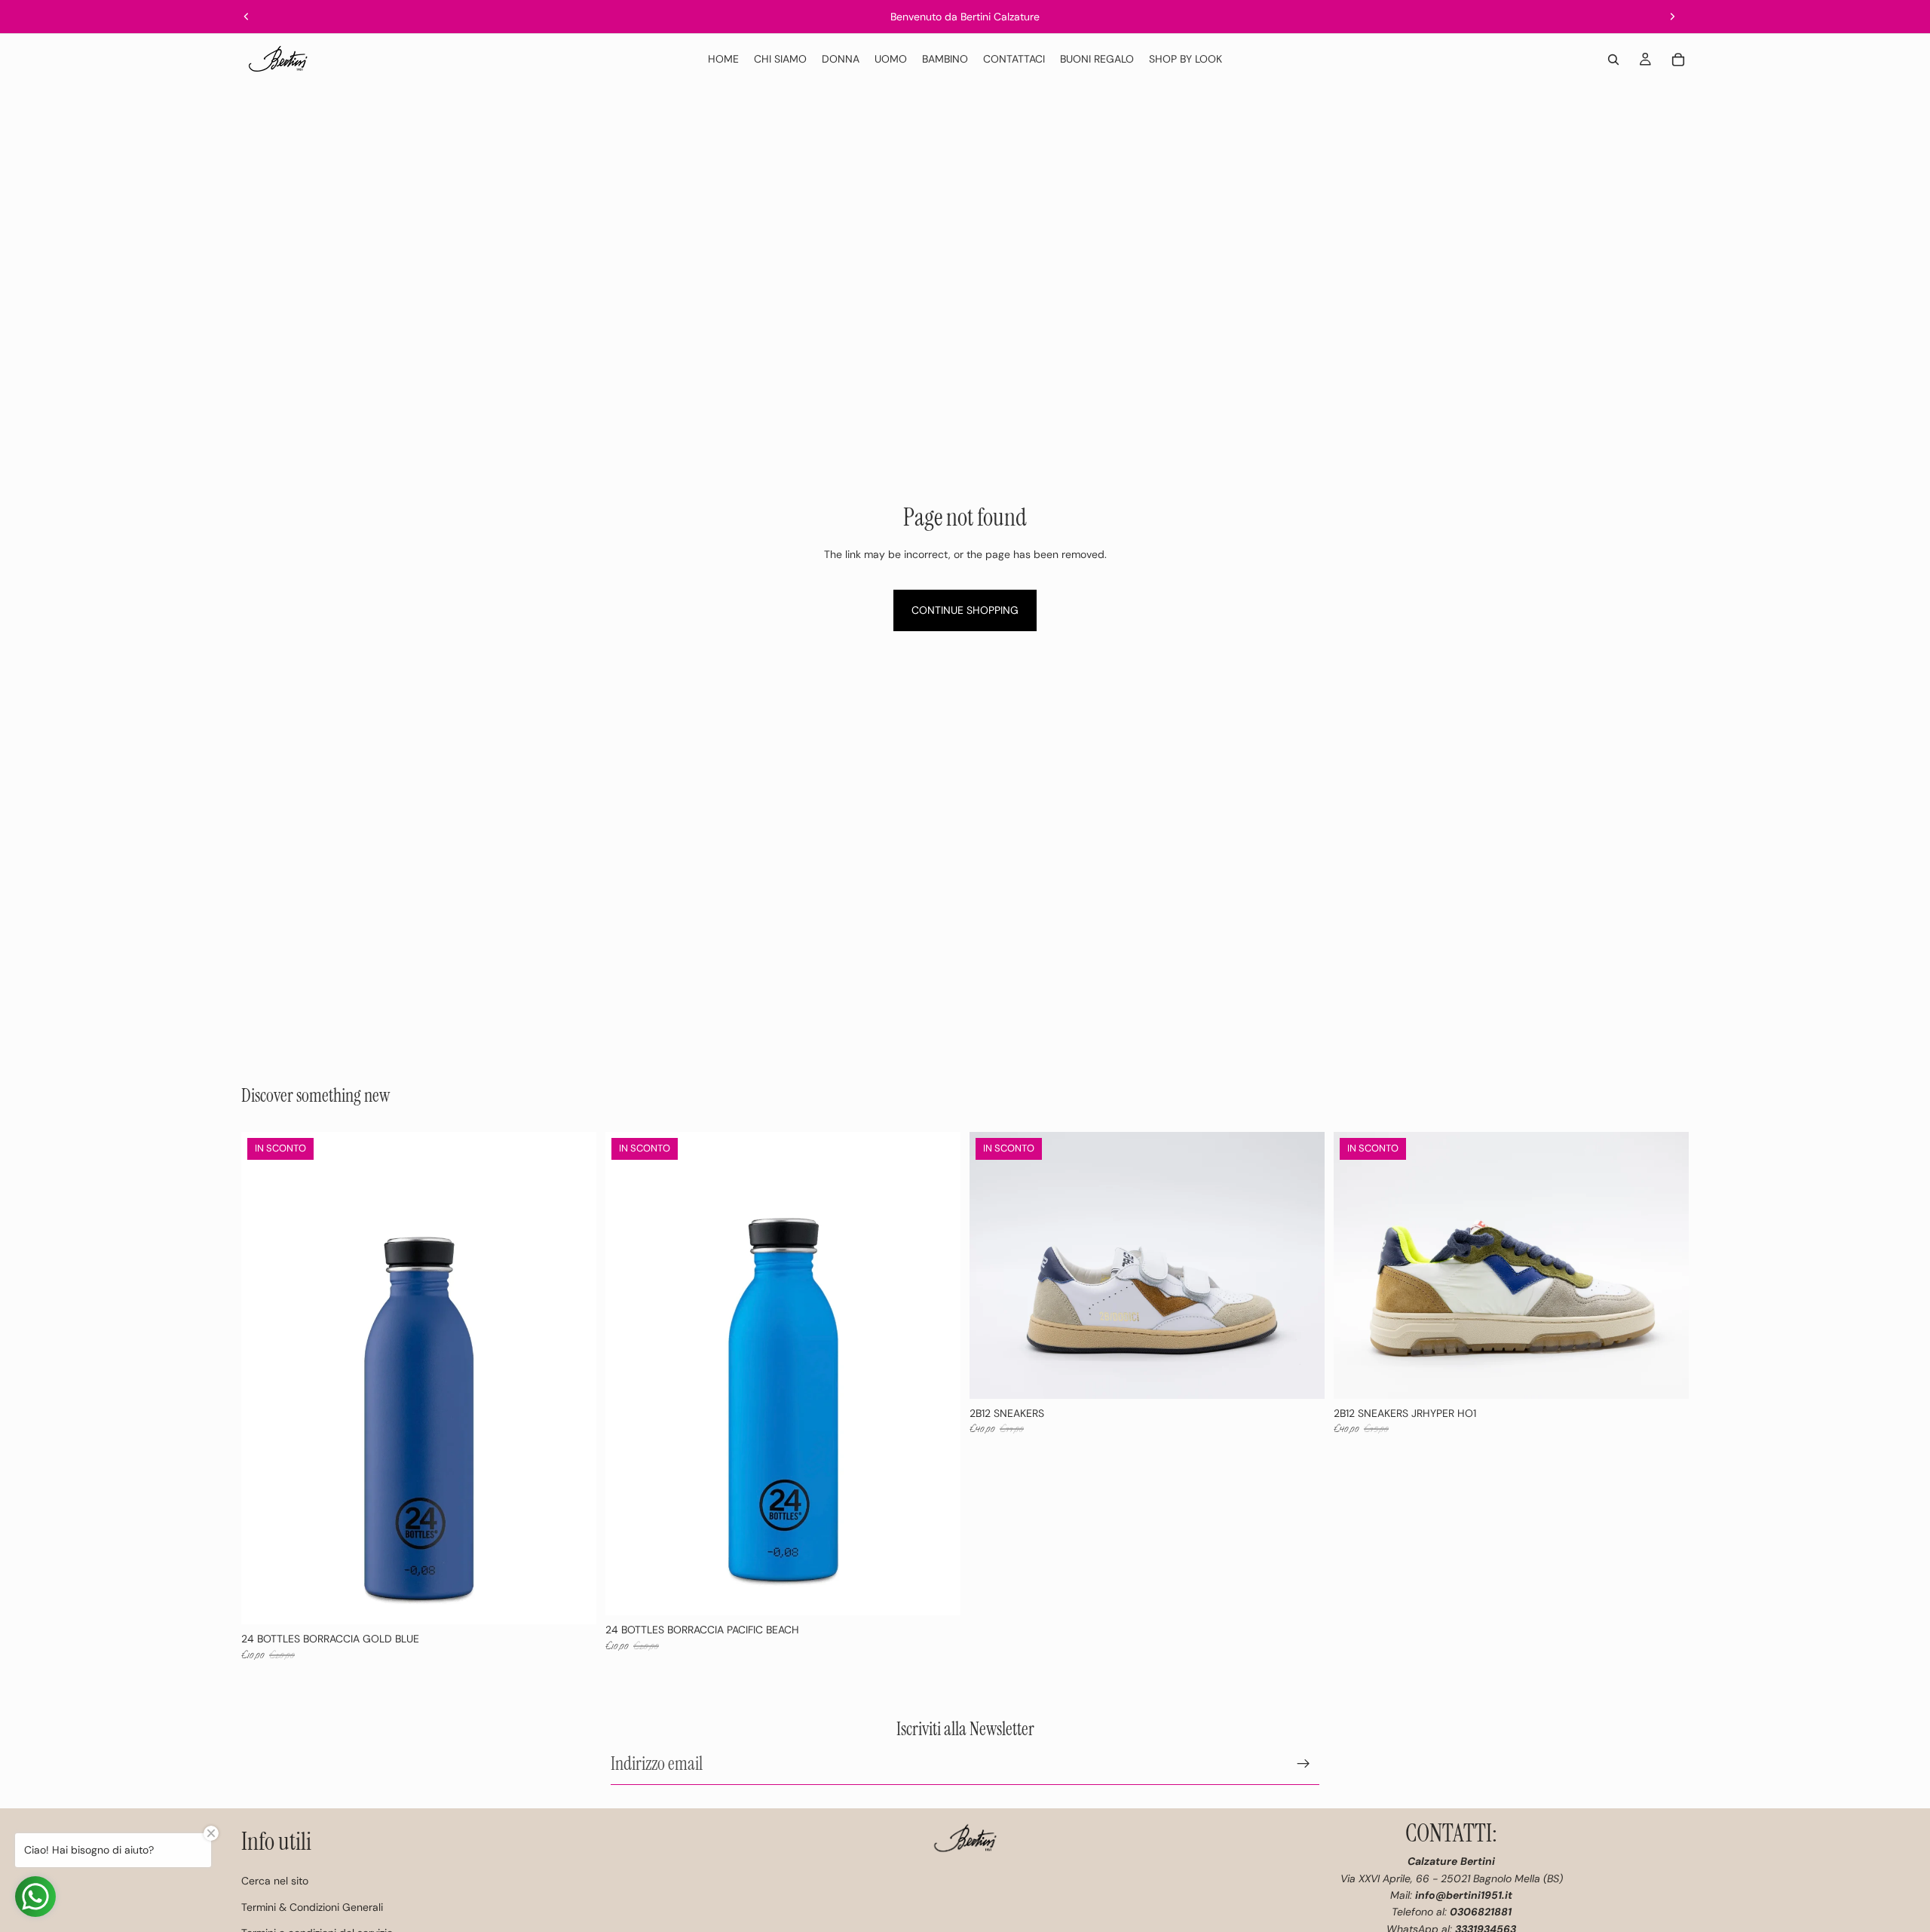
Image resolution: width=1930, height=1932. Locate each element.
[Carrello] (1678, 60)
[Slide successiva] (1672, 17)
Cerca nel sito (275, 1881)
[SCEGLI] (1301, 1375)
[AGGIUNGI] (573, 1602)
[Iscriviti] (1304, 1764)
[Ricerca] (1613, 60)
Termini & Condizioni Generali (312, 1907)
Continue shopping (965, 610)
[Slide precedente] (247, 17)
